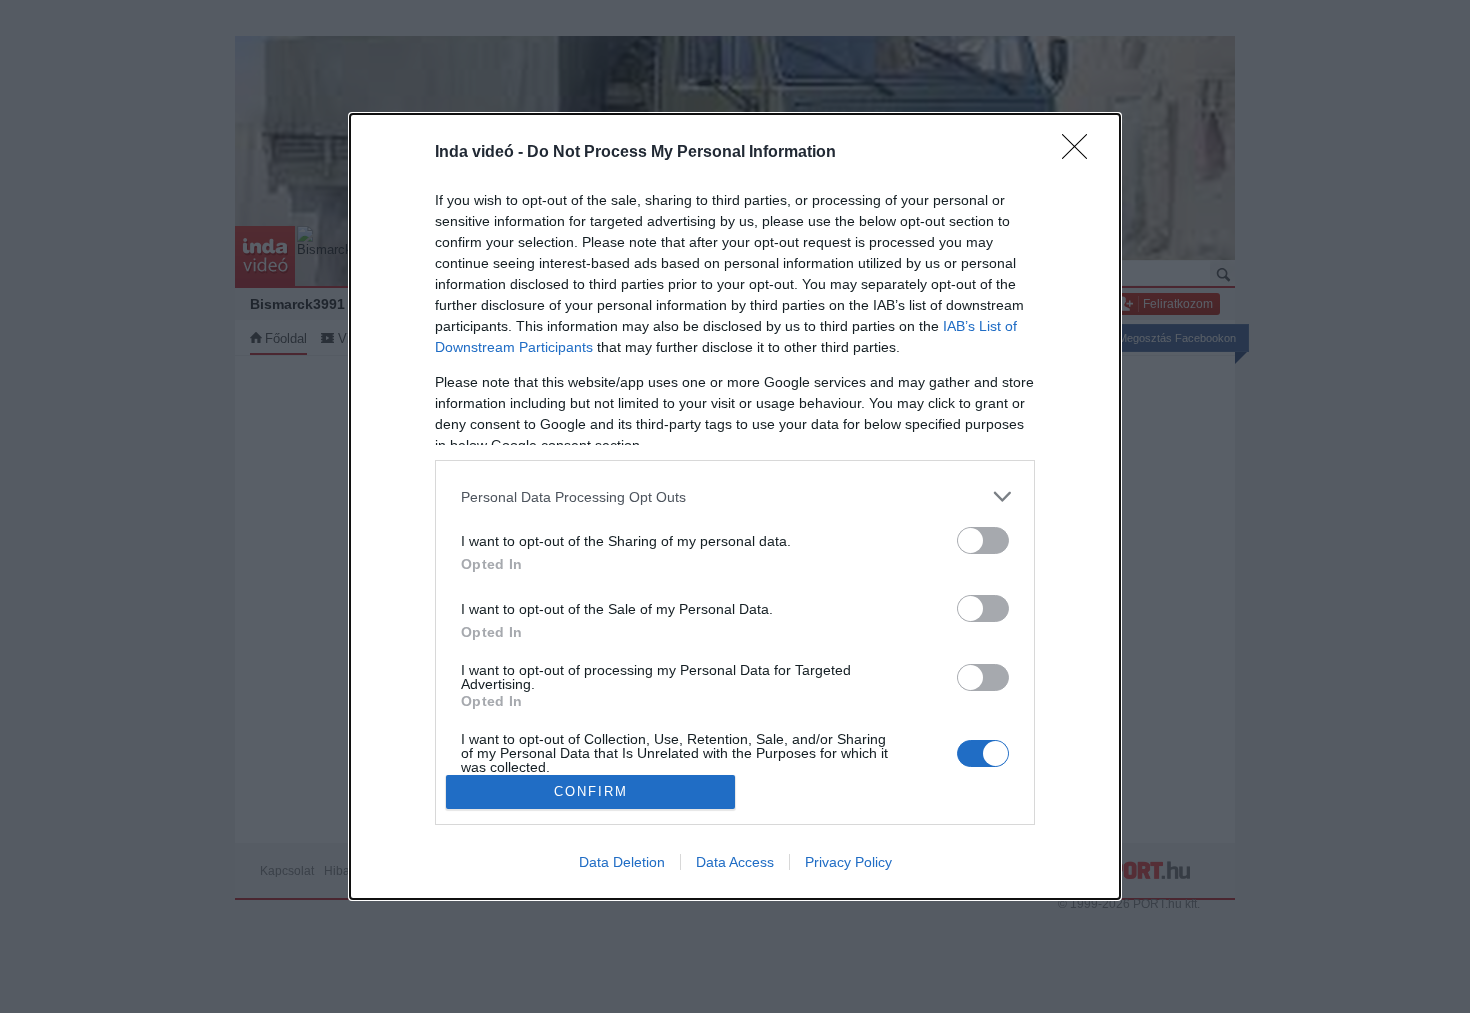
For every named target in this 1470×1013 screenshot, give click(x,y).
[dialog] (735, 506)
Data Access (735, 862)
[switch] (983, 540)
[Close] (1081, 153)
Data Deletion (622, 862)
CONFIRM (591, 791)
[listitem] (735, 496)
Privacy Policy (848, 862)
